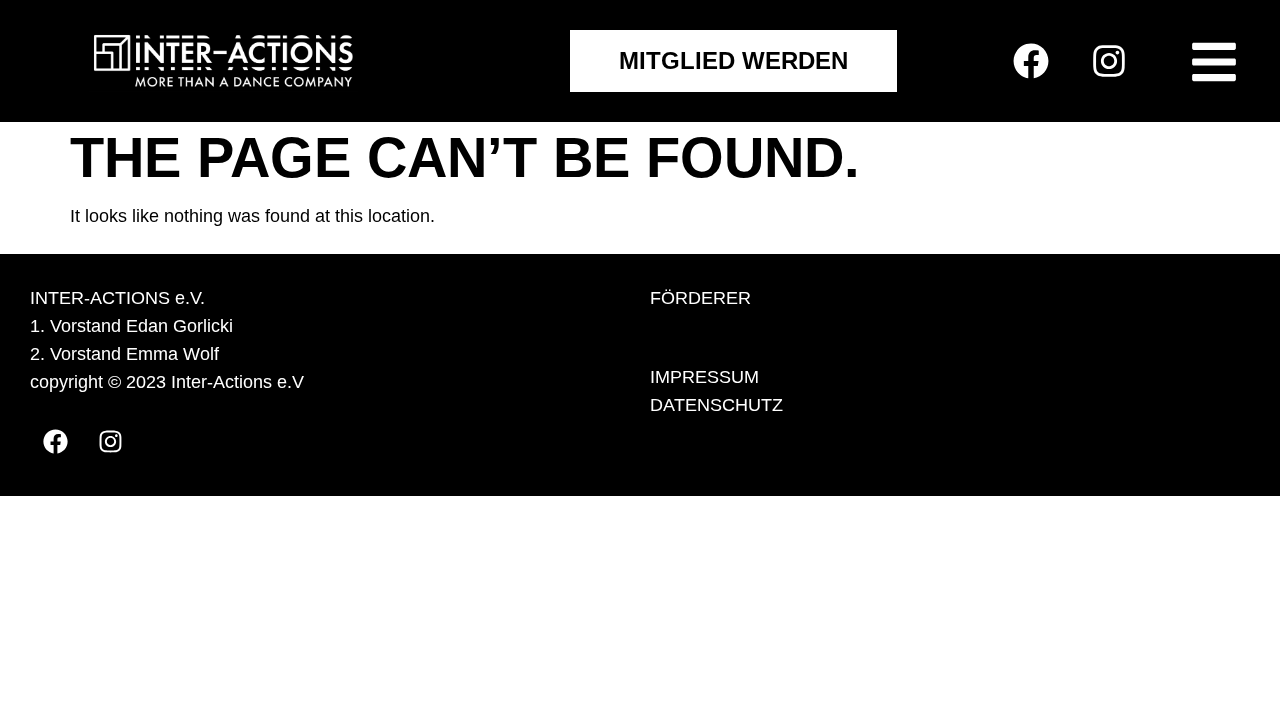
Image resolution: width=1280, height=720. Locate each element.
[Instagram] (1109, 61)
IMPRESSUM (704, 377)
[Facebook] (1031, 61)
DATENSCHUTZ (716, 405)
